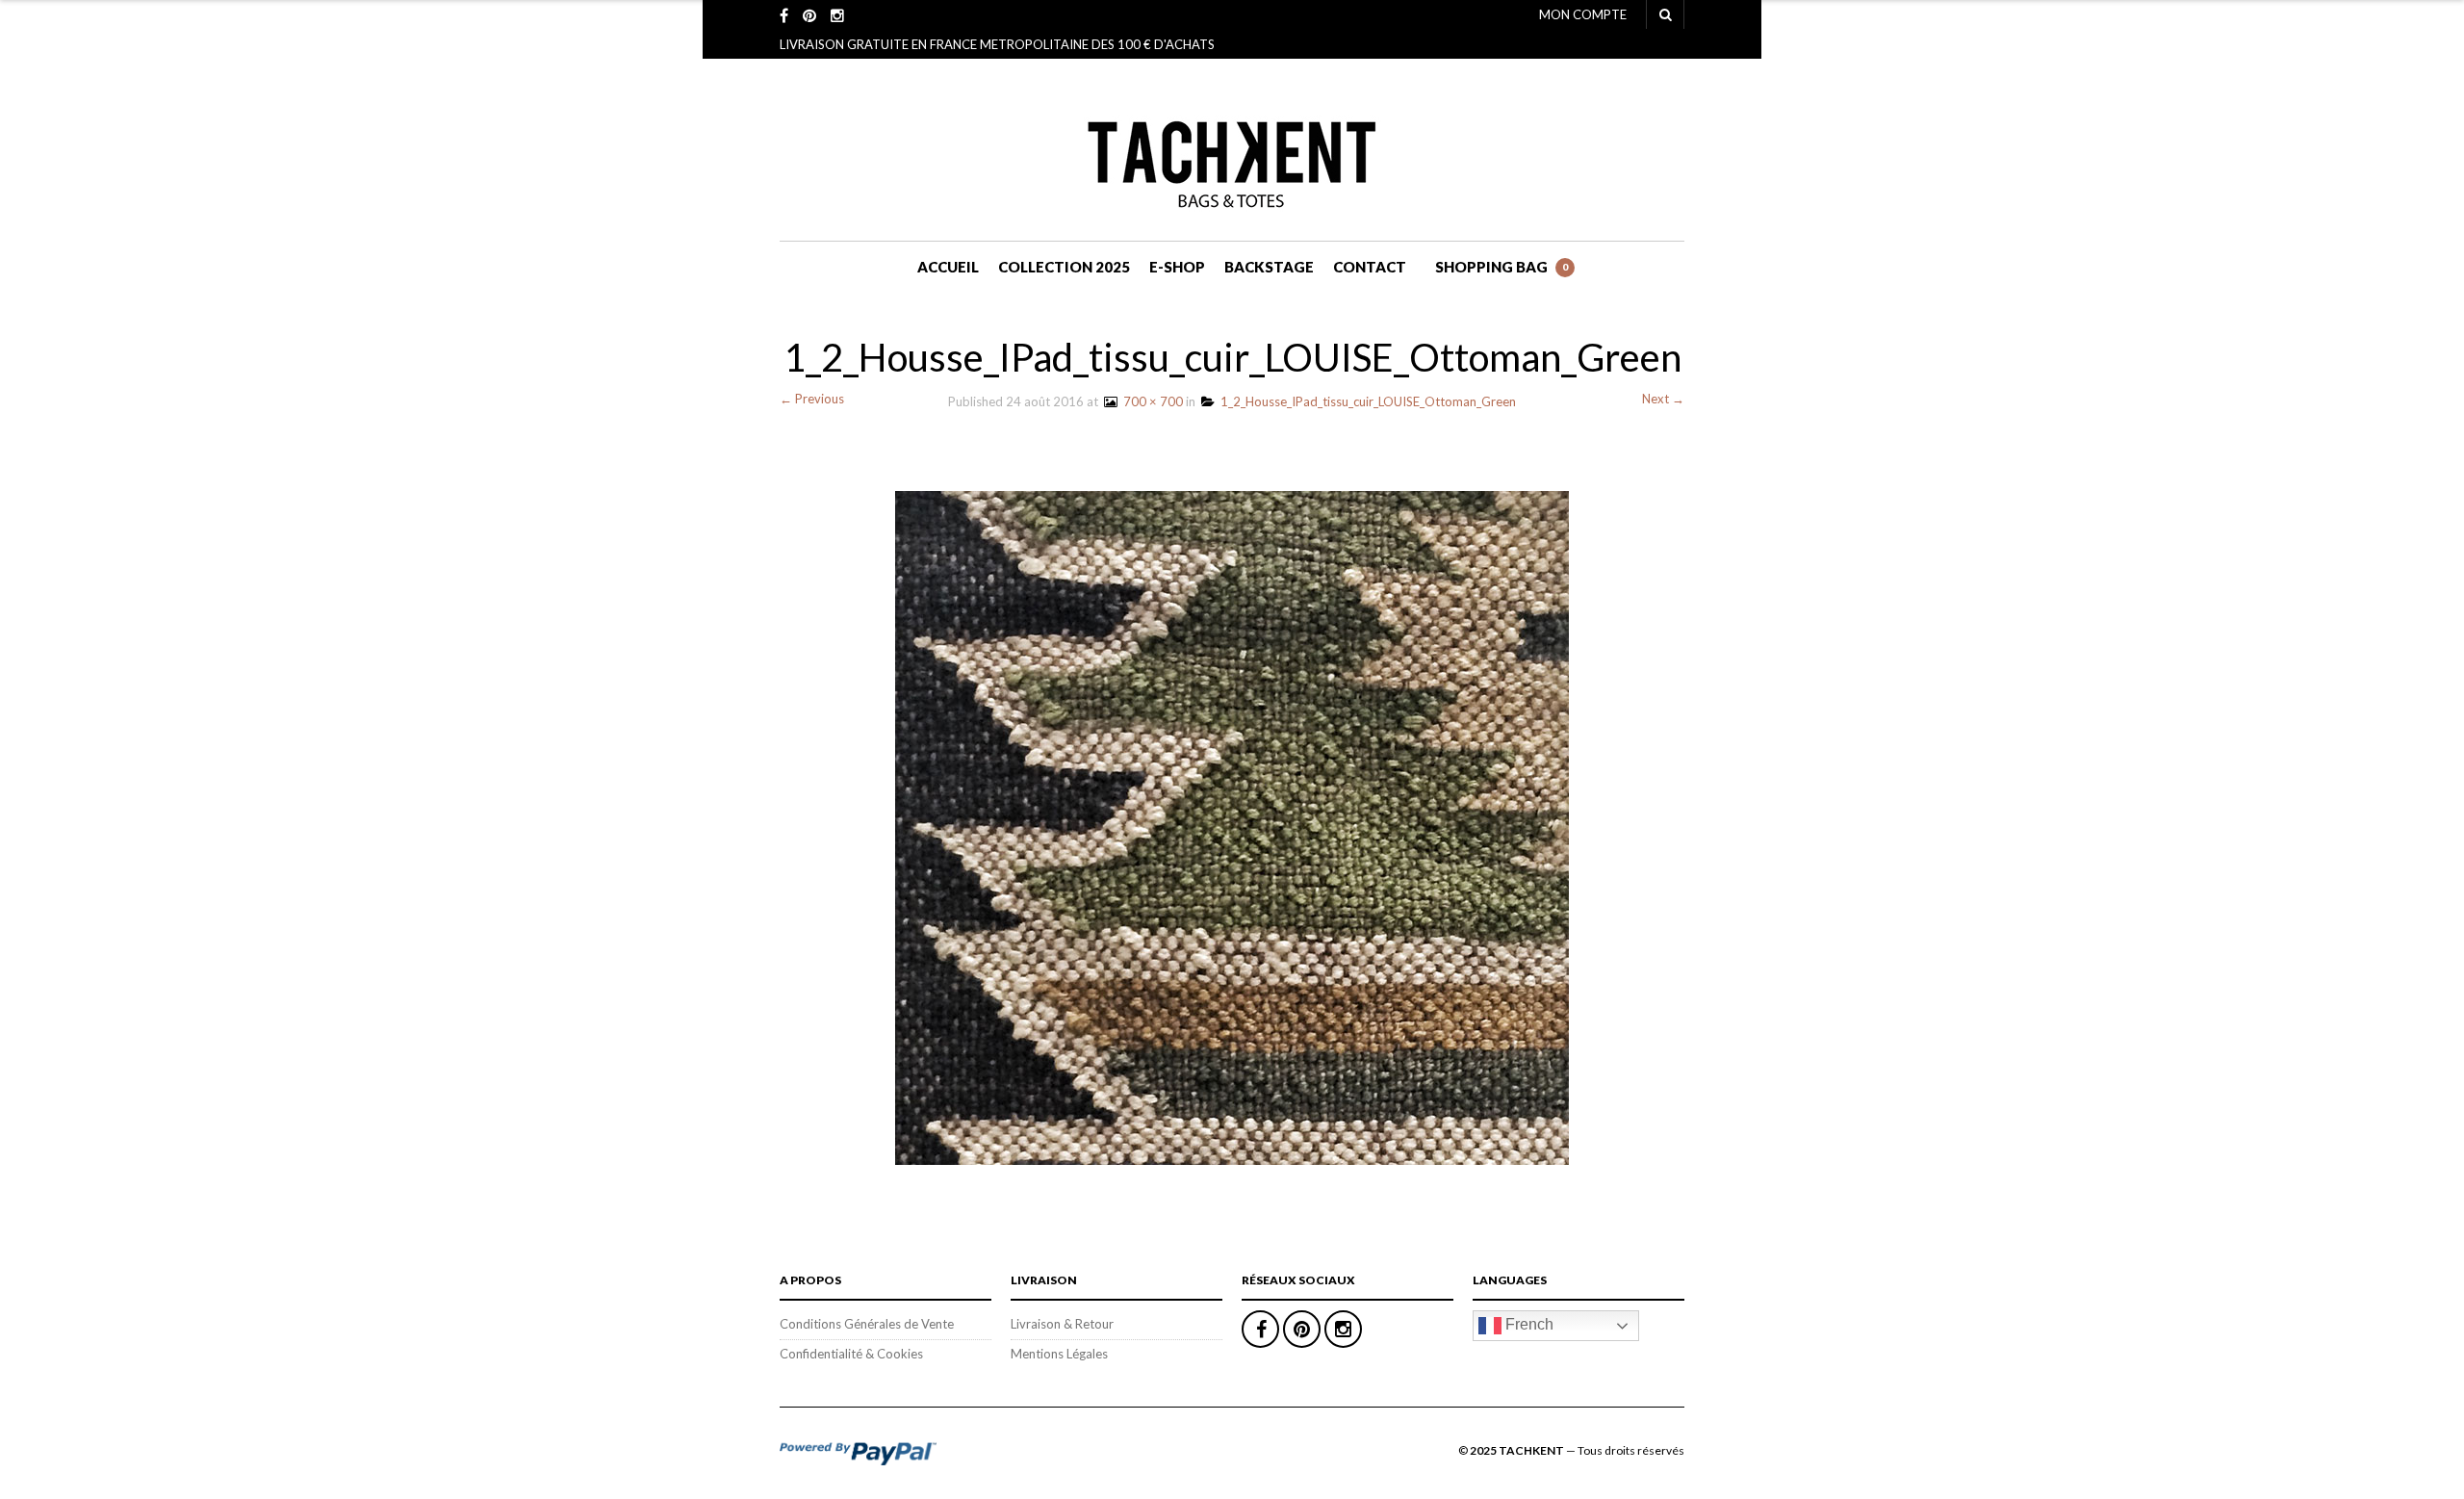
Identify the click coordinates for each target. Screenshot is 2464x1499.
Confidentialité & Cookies (851, 1354)
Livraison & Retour (1062, 1324)
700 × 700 (1150, 401)
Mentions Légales (1059, 1354)
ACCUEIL (948, 267)
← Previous (812, 399)
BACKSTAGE (1269, 267)
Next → (1663, 399)
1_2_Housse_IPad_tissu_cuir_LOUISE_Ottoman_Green (1365, 401)
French (1527, 1324)
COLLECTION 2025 (1064, 267)
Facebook (1260, 1329)
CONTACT (1370, 267)
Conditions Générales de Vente (867, 1324)
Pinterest (1302, 1329)
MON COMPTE (1583, 14)
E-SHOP (1177, 267)
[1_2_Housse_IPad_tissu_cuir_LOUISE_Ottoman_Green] (1232, 826)
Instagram (1343, 1329)
